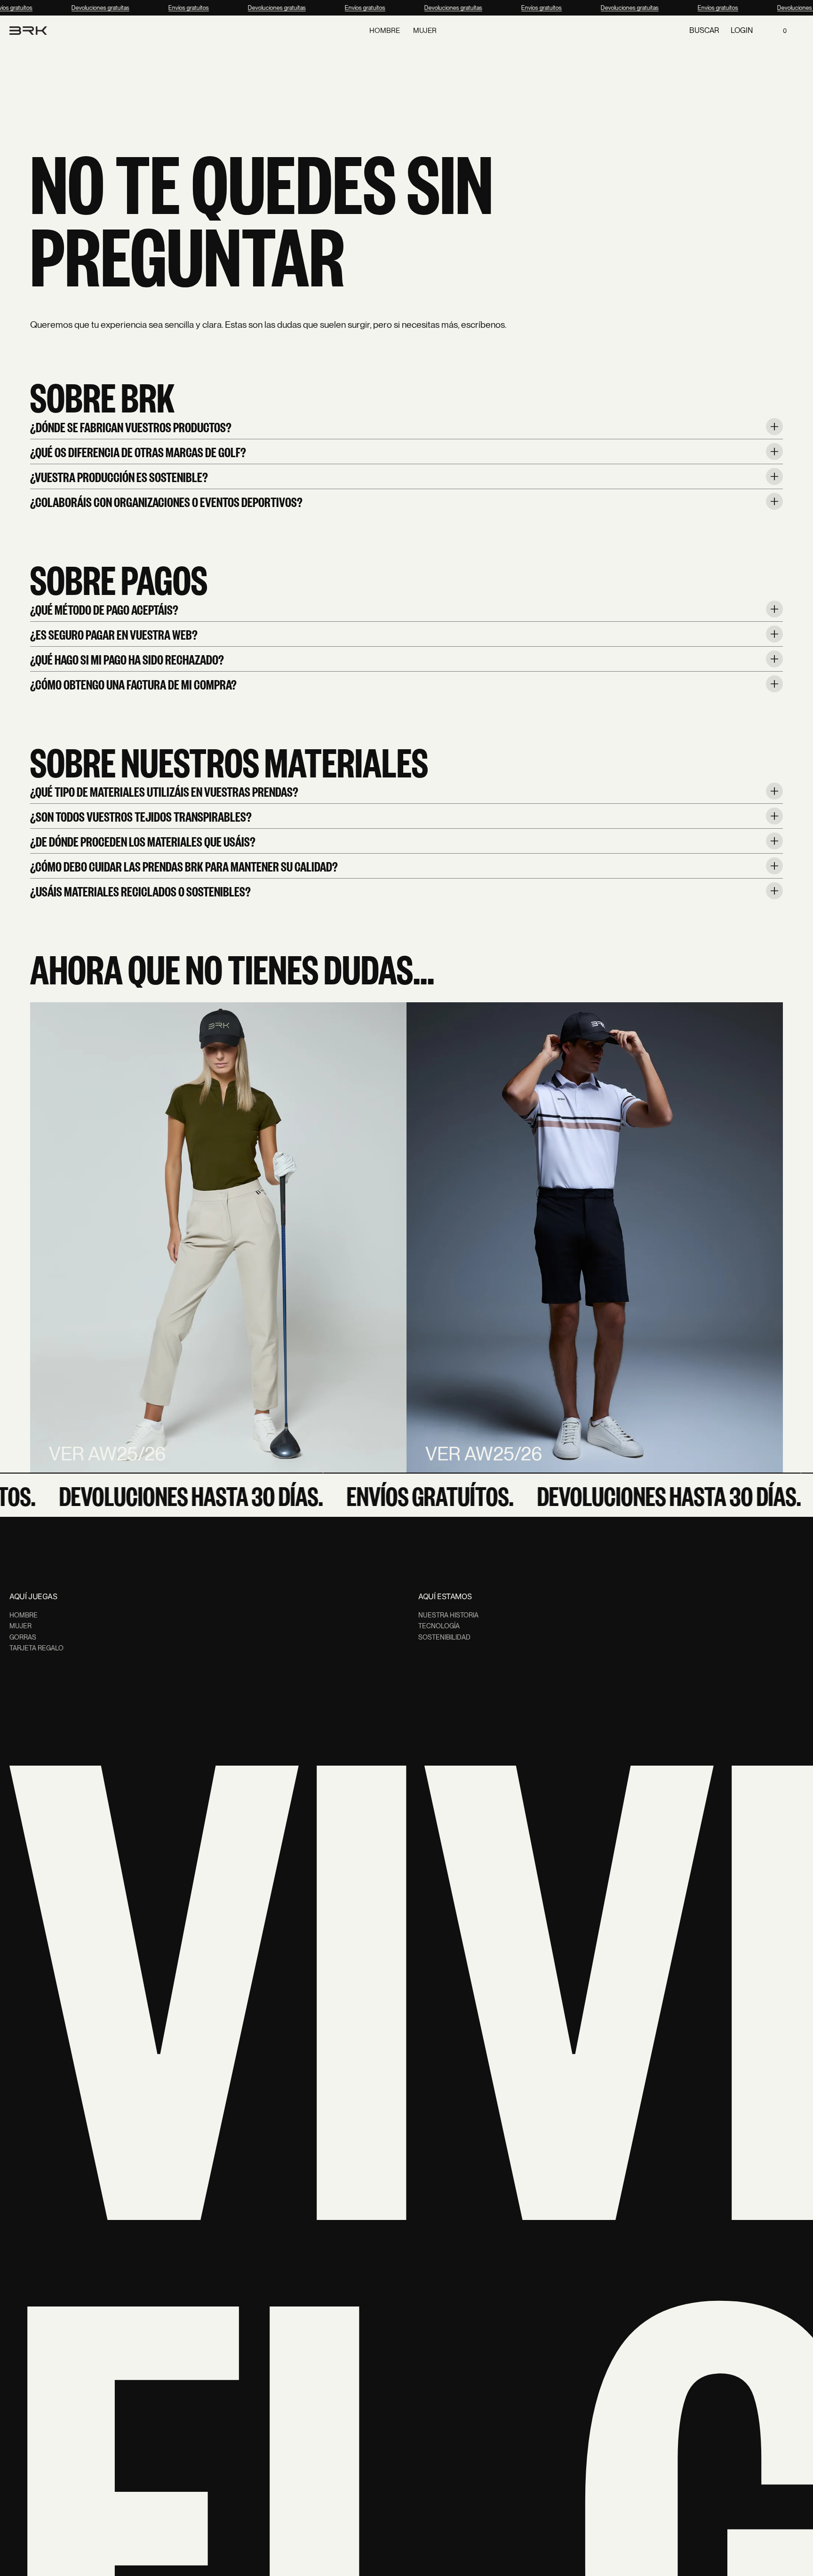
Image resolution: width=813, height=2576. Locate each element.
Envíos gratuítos (180, 8)
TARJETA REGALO (36, 1648)
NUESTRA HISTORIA (448, 1615)
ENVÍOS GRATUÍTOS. (402, 1495)
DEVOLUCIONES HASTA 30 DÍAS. (163, 1495)
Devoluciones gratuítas (92, 8)
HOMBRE (24, 1615)
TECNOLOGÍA (439, 1626)
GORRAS (23, 1637)
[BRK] (28, 31)
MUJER (20, 1626)
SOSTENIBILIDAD (444, 1637)
